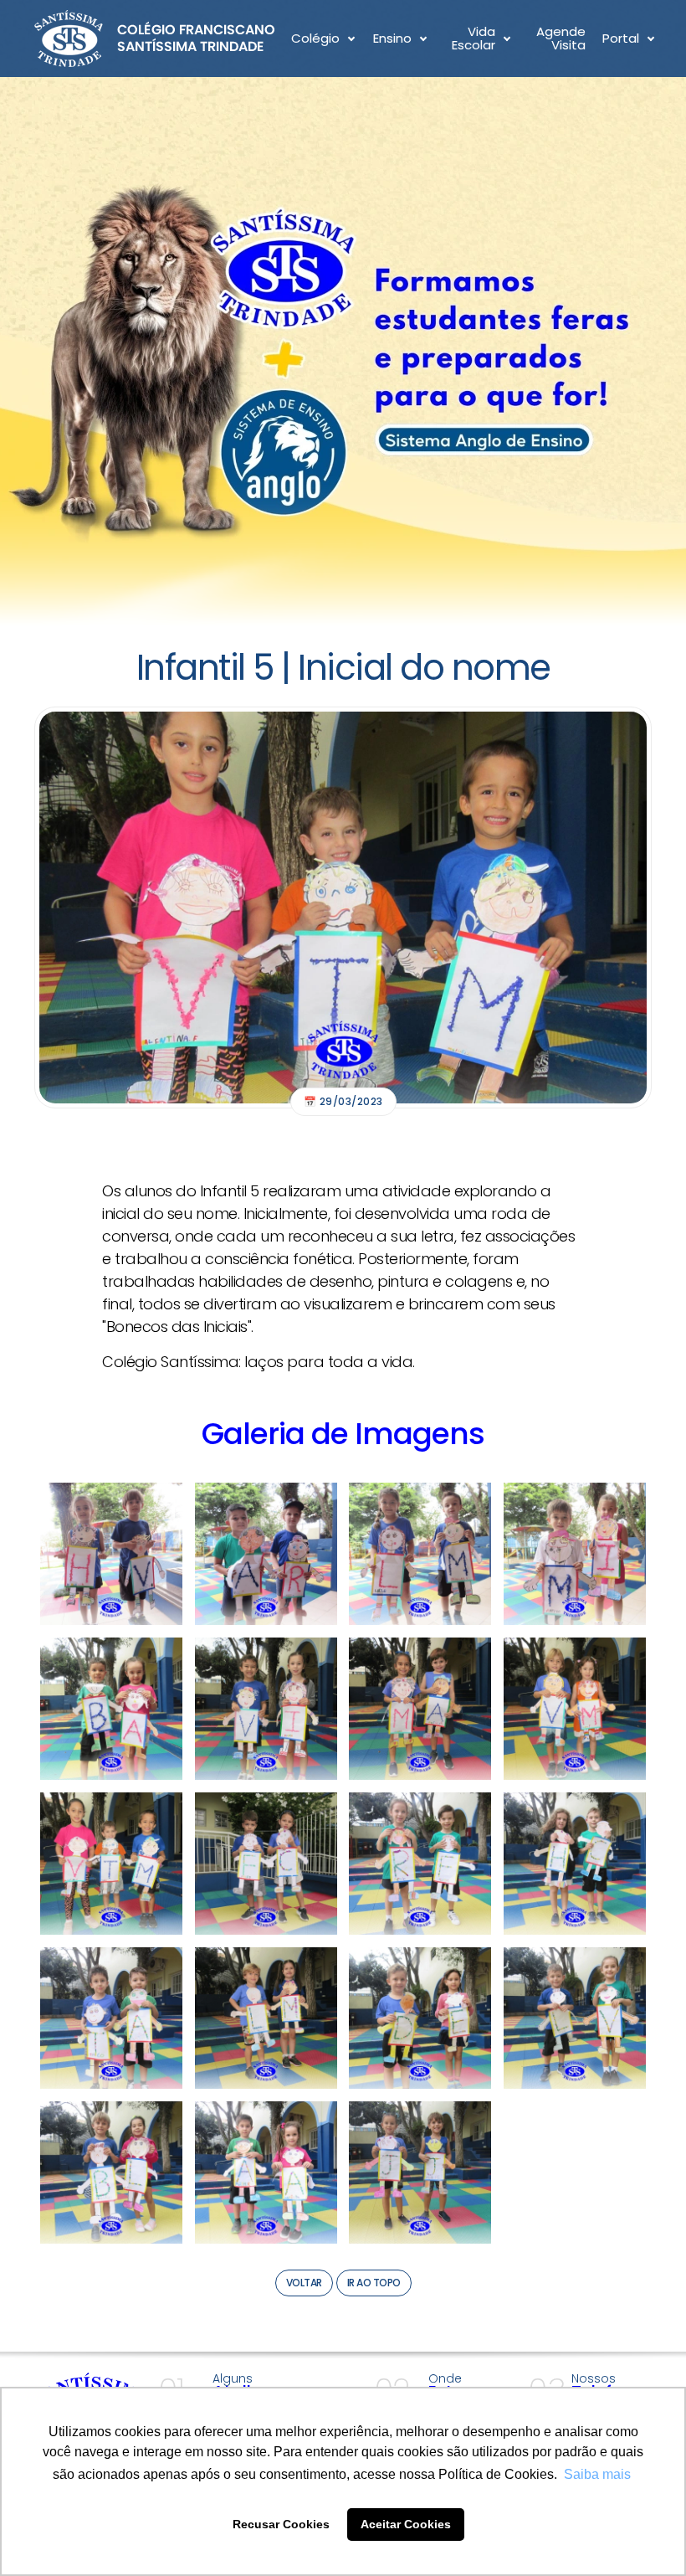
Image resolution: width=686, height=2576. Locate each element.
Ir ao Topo (374, 2283)
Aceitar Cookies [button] (406, 2524)
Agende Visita (561, 39)
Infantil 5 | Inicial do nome (343, 668)
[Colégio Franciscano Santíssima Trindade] (154, 39)
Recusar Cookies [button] (281, 2524)
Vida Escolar (474, 39)
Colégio (315, 38)
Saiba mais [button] (597, 2474)
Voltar (304, 2283)
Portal (621, 38)
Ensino (392, 38)
